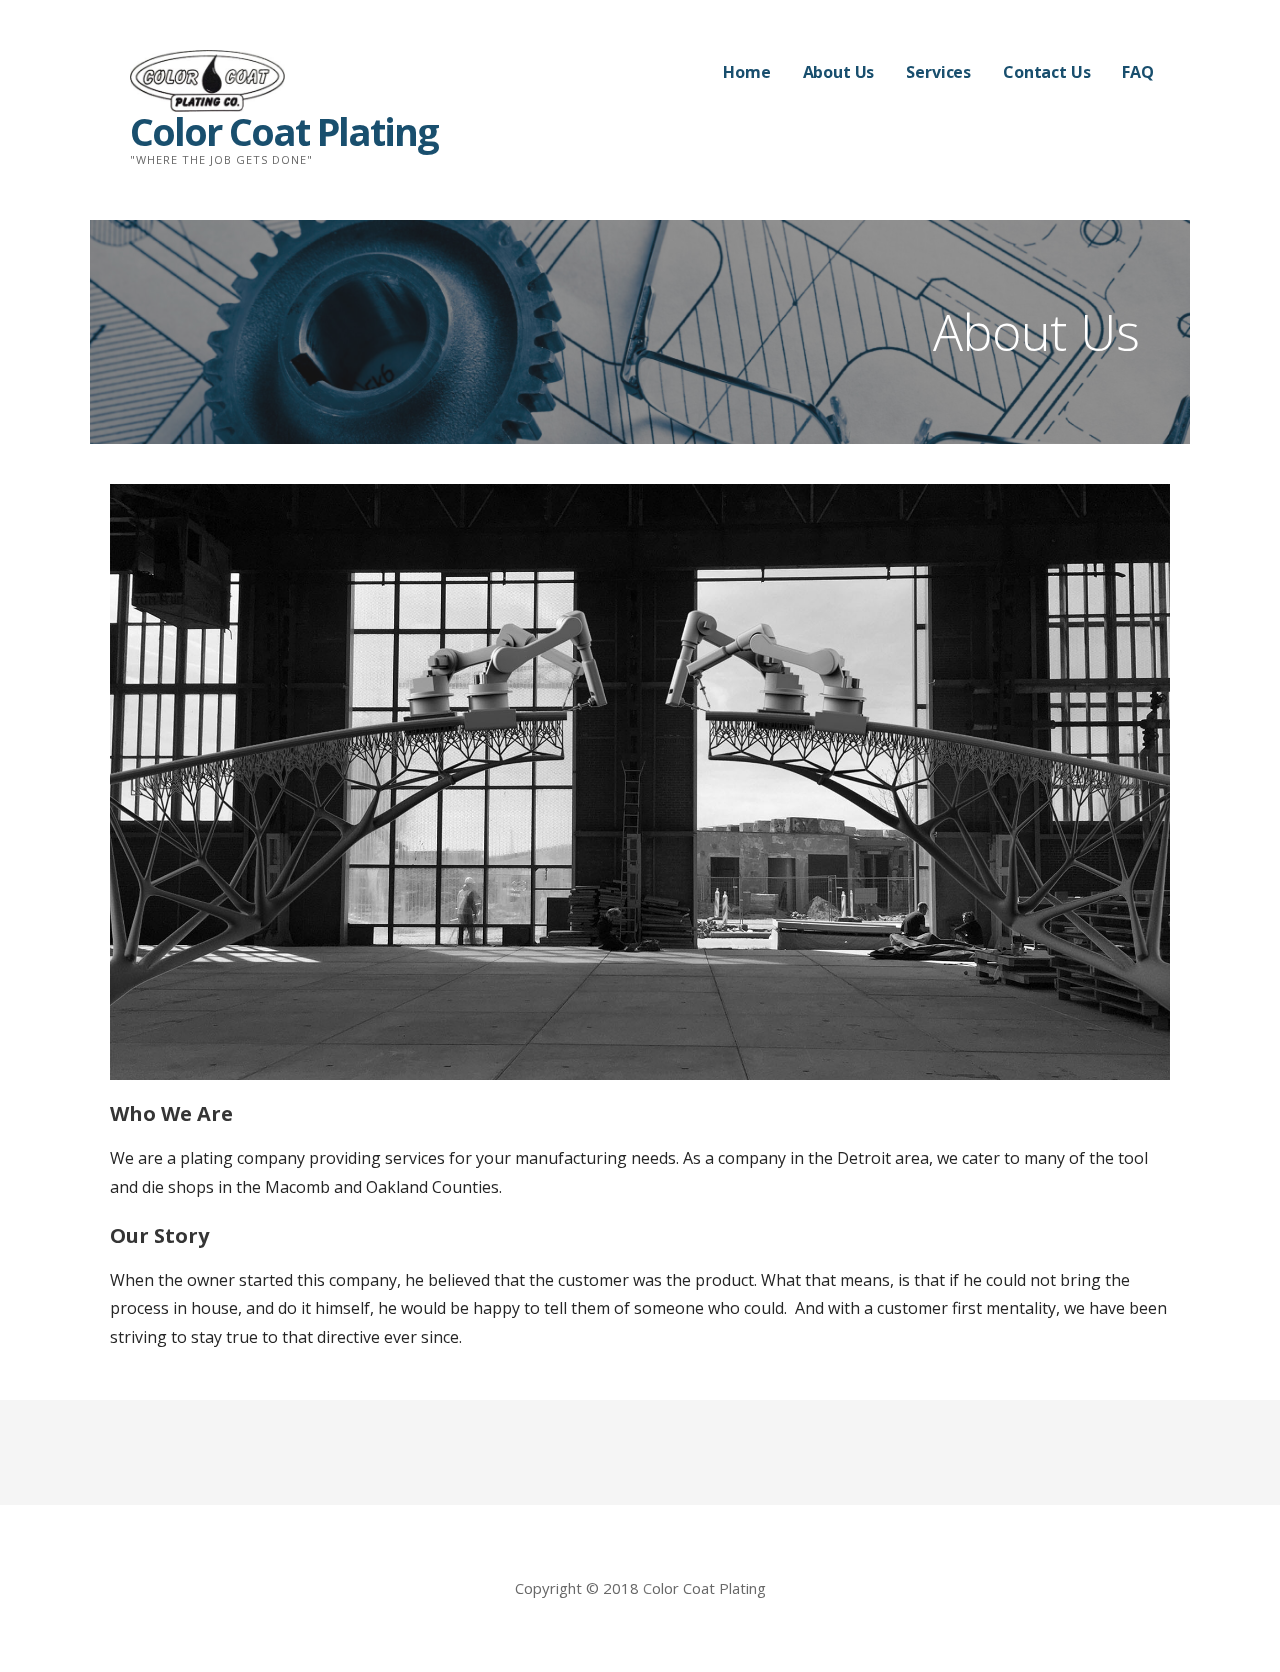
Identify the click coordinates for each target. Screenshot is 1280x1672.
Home (746, 72)
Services (938, 72)
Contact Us (1046, 72)
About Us (839, 72)
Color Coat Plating (284, 131)
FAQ (1138, 72)
